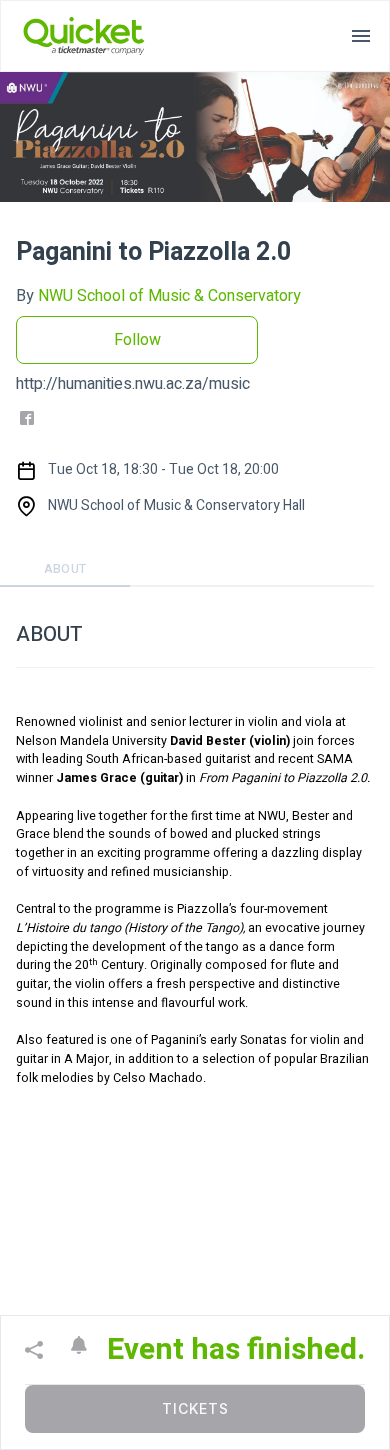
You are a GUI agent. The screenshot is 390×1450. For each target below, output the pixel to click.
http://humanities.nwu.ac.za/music (133, 384)
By (158, 296)
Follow (137, 340)
